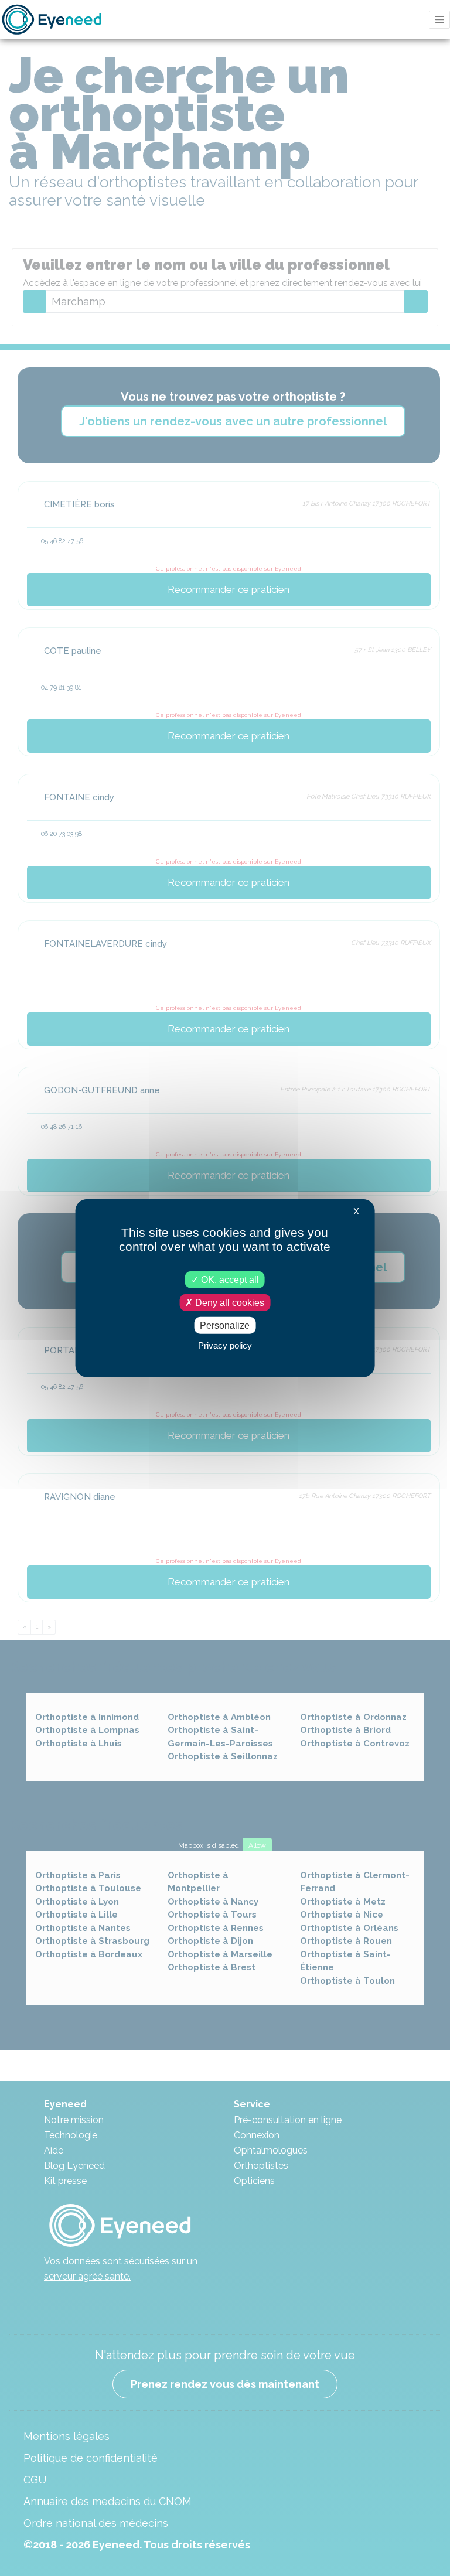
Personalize (225, 1325)
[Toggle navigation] (439, 20)
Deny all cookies (229, 1302)
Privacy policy (225, 1345)
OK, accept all (229, 1279)
